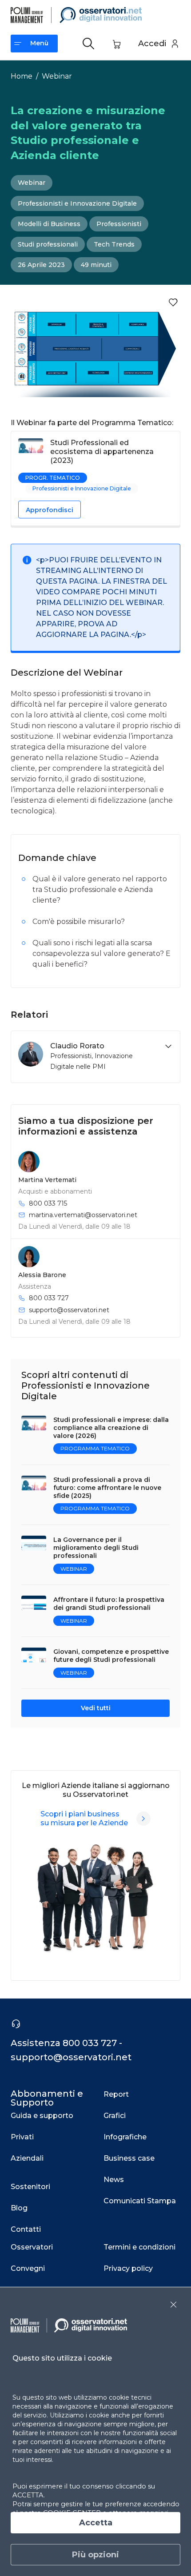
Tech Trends (114, 244)
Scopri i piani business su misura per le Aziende (84, 1818)
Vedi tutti (96, 1708)
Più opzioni (95, 2555)
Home (22, 76)
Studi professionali (48, 244)
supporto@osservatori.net (69, 1310)
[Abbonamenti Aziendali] (143, 1819)
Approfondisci (50, 510)
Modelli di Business (49, 224)
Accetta (96, 2523)
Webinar (57, 76)
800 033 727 (49, 1298)
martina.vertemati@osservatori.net (83, 1215)
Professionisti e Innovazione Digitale (77, 203)
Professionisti (119, 224)
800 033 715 (48, 1203)
